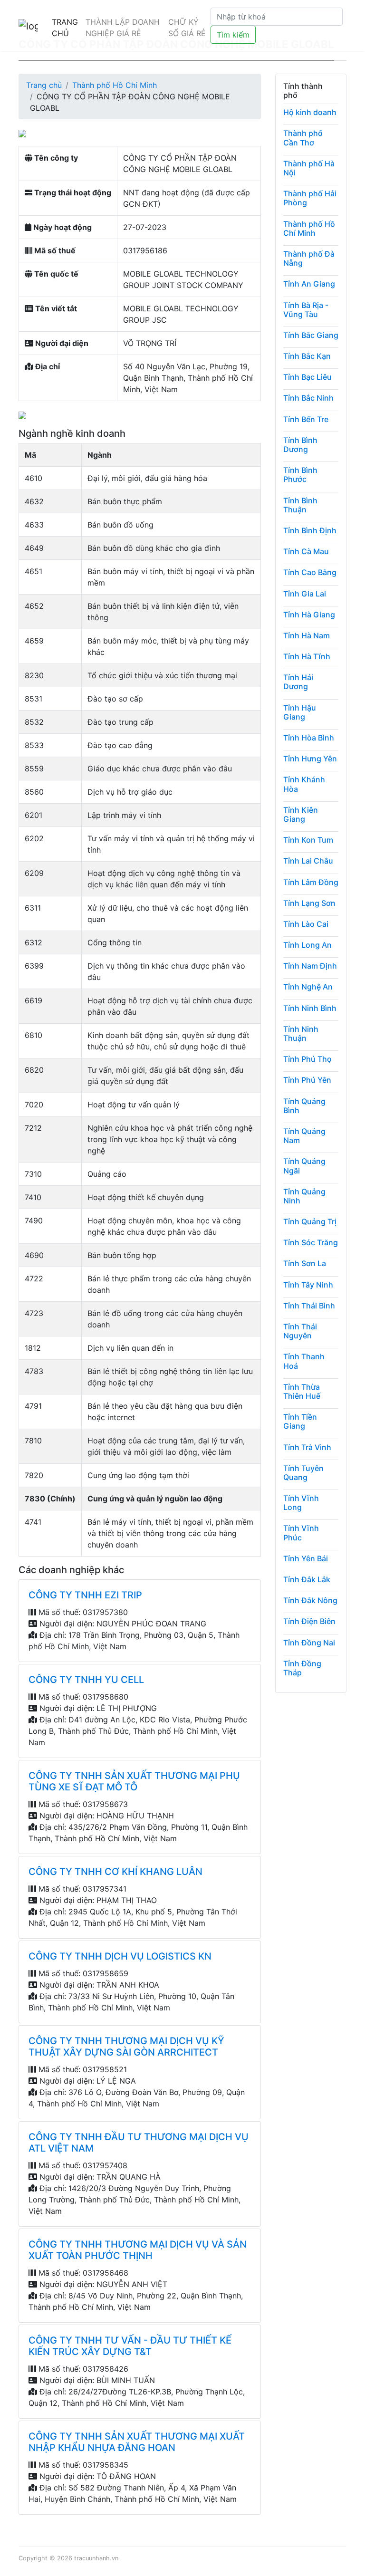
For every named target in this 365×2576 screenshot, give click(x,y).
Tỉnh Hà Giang (309, 615)
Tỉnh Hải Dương (298, 682)
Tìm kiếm (233, 35)
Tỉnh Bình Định (310, 530)
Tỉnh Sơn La (305, 1263)
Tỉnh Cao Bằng (310, 572)
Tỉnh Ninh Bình (310, 1008)
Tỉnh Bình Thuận (300, 505)
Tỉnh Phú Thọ (307, 1059)
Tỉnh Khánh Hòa (304, 784)
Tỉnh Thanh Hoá (304, 1361)
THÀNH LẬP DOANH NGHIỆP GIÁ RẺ (123, 28)
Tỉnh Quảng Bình (304, 1106)
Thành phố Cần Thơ (303, 138)
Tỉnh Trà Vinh (307, 1447)
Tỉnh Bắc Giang (311, 335)
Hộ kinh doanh (310, 112)
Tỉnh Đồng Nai (309, 1643)
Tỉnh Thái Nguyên (300, 1331)
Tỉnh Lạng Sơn (309, 903)
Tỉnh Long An (307, 945)
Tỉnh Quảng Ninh (304, 1196)
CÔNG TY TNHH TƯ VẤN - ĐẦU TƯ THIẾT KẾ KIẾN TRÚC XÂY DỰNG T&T (130, 2346)
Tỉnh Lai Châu (308, 861)
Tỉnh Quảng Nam (304, 1136)
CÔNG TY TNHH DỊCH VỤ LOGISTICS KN (120, 1956)
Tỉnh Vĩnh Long (301, 1503)
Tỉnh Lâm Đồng (311, 882)
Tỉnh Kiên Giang (301, 814)
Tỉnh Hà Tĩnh (307, 656)
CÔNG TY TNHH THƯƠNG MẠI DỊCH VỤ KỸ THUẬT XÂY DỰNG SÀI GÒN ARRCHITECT (126, 2047)
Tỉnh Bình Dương (300, 445)
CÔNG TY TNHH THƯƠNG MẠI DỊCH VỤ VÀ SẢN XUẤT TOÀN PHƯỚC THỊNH (138, 2250)
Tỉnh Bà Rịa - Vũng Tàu (306, 310)
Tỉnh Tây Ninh (308, 1285)
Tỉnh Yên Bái (306, 1558)
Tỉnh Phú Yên (307, 1080)
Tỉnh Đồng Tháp (302, 1668)
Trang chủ (44, 85)
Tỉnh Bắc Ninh (308, 398)
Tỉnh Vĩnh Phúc (301, 1533)
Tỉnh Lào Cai (306, 924)
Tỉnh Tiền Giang (300, 1421)
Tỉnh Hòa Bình (309, 738)
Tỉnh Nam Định (310, 966)
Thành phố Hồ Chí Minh (115, 85)
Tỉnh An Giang (309, 284)
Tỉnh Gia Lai (305, 594)
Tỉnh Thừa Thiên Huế (302, 1391)
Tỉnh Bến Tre (306, 419)
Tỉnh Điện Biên (309, 1621)
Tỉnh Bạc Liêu (307, 377)
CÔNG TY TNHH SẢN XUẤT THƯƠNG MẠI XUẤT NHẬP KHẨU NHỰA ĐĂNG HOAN (137, 2442)
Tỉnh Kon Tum (308, 840)
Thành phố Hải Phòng (310, 198)
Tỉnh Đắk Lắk (307, 1579)
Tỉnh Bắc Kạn (307, 356)
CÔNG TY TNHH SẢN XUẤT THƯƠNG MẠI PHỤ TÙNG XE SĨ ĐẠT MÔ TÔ (134, 1781)
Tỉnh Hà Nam (307, 635)
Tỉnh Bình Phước (300, 475)
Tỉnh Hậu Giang (300, 712)
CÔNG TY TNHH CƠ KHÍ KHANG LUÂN (115, 1872)
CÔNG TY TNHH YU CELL (86, 1680)
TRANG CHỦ (65, 28)
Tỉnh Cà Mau (306, 551)
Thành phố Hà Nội (309, 168)
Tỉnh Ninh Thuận (301, 1033)
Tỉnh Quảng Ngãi (304, 1166)
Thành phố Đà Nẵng (309, 258)
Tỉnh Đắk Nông (310, 1600)
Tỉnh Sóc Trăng (311, 1242)
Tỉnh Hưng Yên (310, 759)
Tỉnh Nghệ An (308, 987)
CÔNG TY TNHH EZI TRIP (85, 1595)
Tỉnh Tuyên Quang (303, 1473)
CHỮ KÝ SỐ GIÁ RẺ (187, 28)
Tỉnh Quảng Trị (310, 1221)
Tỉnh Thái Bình (309, 1306)
